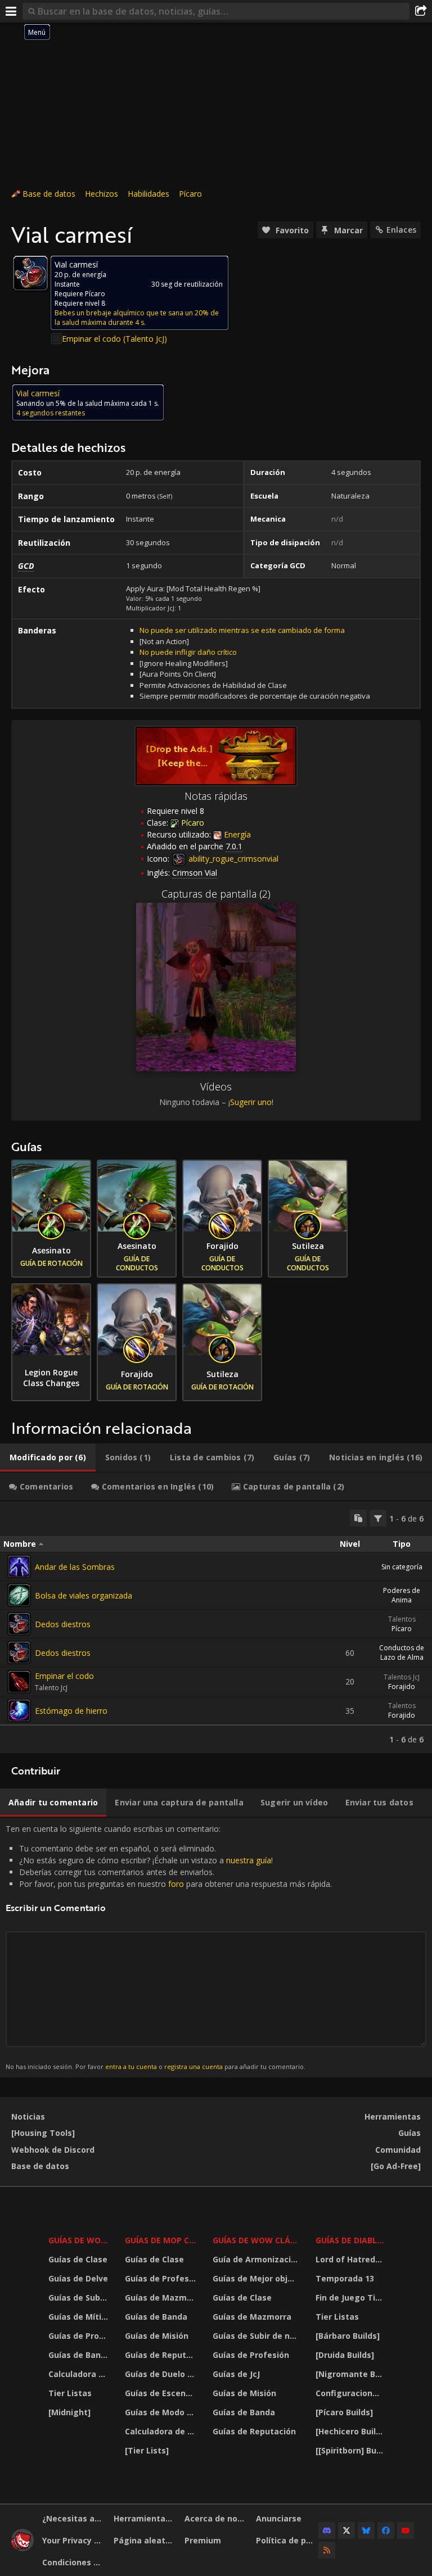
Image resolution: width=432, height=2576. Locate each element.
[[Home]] (22, 2548)
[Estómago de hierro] (19, 1710)
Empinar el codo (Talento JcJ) (114, 339)
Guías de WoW (78, 2240)
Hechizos (102, 194)
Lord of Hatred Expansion (351, 2259)
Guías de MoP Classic (162, 2240)
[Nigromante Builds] (351, 2374)
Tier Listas (70, 2393)
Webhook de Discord (53, 2150)
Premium (203, 2540)
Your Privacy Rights (74, 2540)
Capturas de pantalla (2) (216, 894)
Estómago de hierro (71, 1711)
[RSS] (327, 2550)
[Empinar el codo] (19, 1682)
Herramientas (393, 2117)
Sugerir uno (251, 1102)
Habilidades (148, 194)
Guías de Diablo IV (351, 2240)
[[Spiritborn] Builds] (351, 2450)
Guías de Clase (78, 2259)
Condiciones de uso (74, 2562)
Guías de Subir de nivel (80, 2297)
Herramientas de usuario (145, 2518)
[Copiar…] (358, 1518)
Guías (409, 2133)
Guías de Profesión (80, 2336)
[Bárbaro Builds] (348, 2336)
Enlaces (401, 230)
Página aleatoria (145, 2540)
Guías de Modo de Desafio (162, 2412)
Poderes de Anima (402, 1595)
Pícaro (190, 194)
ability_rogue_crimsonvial (232, 859)
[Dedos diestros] (19, 1624)
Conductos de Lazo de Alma (402, 1653)
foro (176, 1884)
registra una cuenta (193, 2066)
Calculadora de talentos (80, 2374)
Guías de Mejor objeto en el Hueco (257, 2278)
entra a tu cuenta (131, 2066)
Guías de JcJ (236, 2374)
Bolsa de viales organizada (84, 1595)
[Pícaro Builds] (344, 2412)
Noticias (28, 2117)
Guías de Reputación (162, 2355)
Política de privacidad (287, 2540)
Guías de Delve (78, 2278)
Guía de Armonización (257, 2259)
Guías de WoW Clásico (257, 2240)
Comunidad (398, 2150)
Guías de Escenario (162, 2393)
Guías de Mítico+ (80, 2317)
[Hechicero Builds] (351, 2431)
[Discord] (327, 2530)
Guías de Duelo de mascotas (162, 2374)
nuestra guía (249, 1860)
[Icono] (30, 273)
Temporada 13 (345, 2278)
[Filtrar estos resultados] (378, 1518)
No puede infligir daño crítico (188, 652)
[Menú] (11, 11)
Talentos (402, 1619)
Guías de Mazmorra (162, 2297)
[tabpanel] (216, 1627)
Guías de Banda (80, 2355)
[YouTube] (406, 2530)
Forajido (402, 1687)
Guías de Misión (157, 2336)
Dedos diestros (63, 1624)
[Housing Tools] (43, 2133)
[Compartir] (421, 11)
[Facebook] (386, 2530)
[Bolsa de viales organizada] (19, 1595)
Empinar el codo (64, 1676)
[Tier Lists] (147, 2450)
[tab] (48, 1457)
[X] (346, 2530)
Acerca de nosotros (216, 2518)
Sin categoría (402, 1567)
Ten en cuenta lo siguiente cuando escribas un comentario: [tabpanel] (169, 1947)
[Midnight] (69, 2412)
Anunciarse (279, 2518)
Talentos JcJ (402, 1677)
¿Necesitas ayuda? (74, 2518)
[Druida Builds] (345, 2355)
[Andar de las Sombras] (19, 1567)
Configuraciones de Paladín (351, 2393)
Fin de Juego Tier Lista (351, 2297)
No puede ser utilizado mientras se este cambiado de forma (242, 630)
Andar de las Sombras (75, 1567)
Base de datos (49, 194)
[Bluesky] (366, 2530)
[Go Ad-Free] (396, 2166)
